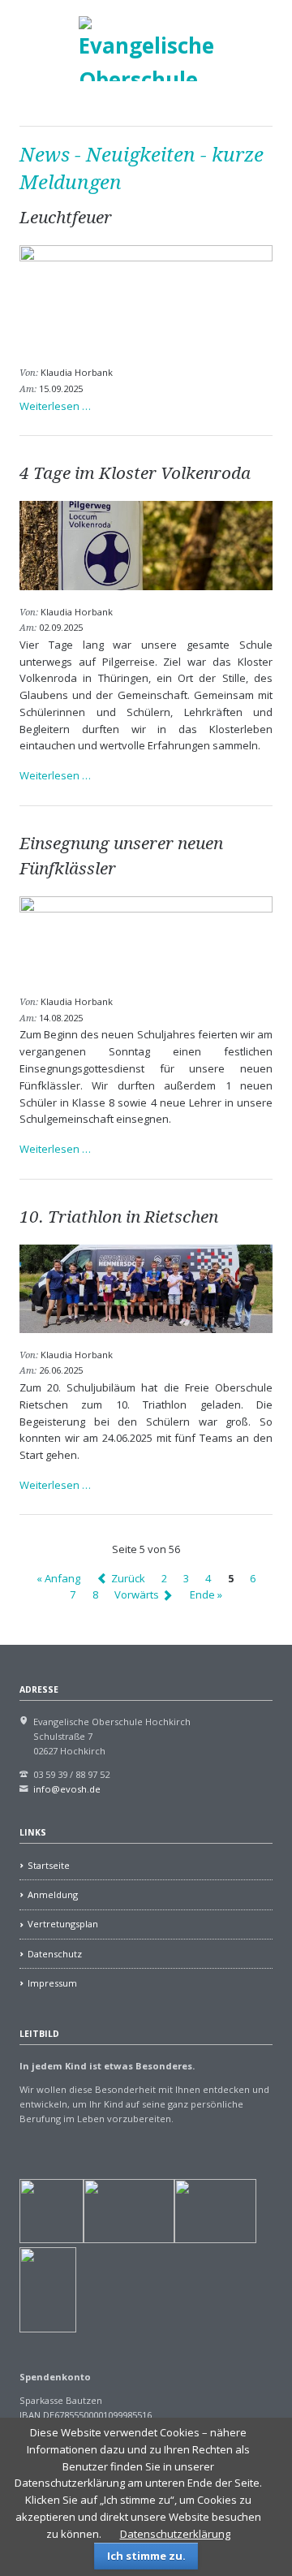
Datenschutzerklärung (175, 2534)
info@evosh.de (67, 1789)
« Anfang (58, 1578)
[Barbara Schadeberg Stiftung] (129, 2239)
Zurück (128, 1578)
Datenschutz (55, 1954)
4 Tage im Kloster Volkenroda (135, 473)
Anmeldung (53, 1894)
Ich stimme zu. (146, 2556)
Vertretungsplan (63, 1924)
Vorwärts (137, 1595)
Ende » (206, 1595)
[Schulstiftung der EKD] (52, 2239)
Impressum (52, 1983)
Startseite (49, 1865)
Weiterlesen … (55, 406)
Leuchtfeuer (66, 218)
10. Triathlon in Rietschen (119, 1217)
